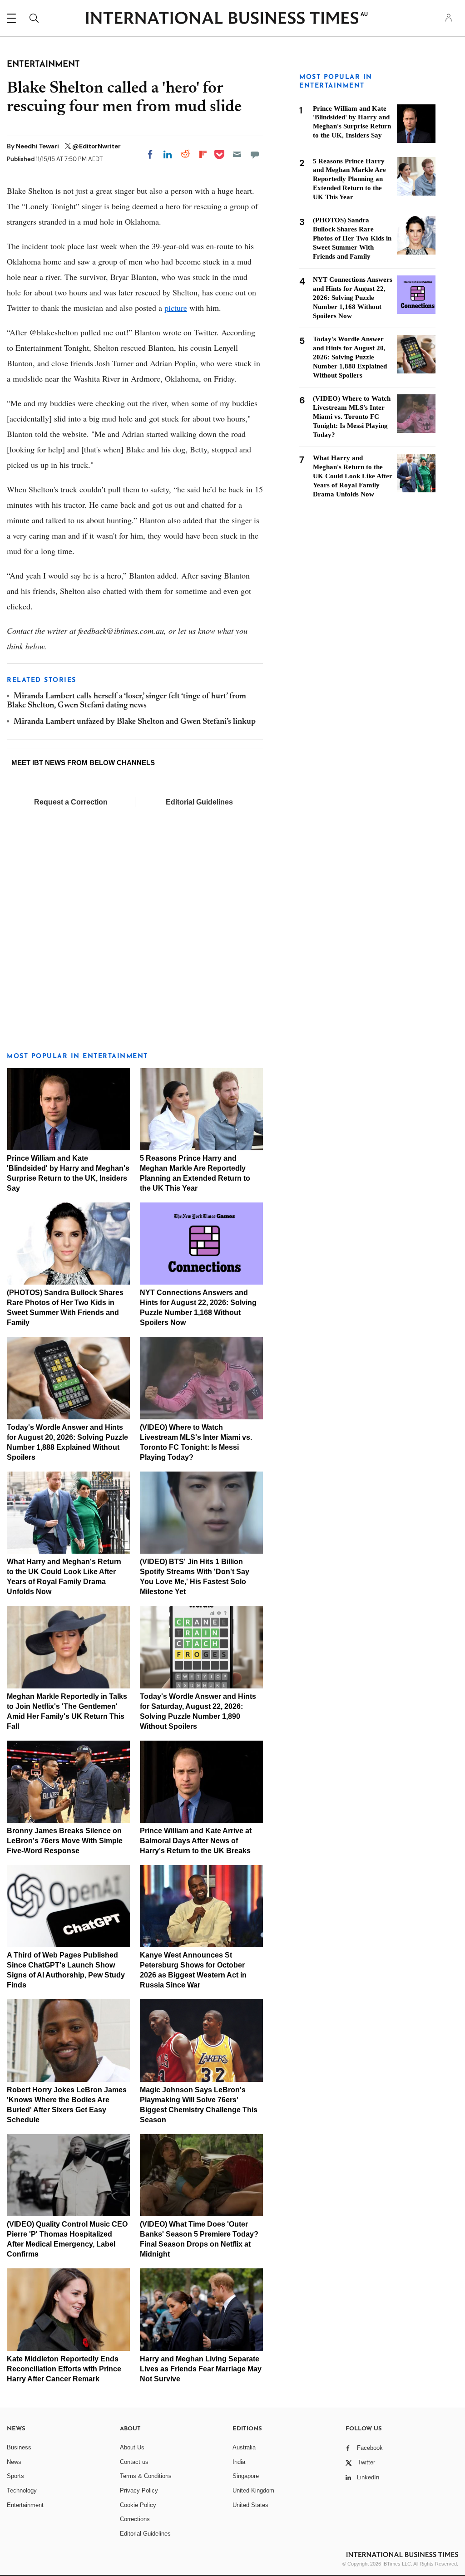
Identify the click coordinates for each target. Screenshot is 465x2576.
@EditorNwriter (96, 146)
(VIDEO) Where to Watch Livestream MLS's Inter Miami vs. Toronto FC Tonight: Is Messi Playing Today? (352, 417)
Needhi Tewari (38, 146)
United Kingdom (253, 2490)
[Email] (237, 154)
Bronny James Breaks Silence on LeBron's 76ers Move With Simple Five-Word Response (65, 1841)
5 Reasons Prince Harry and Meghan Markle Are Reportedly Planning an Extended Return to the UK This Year (349, 179)
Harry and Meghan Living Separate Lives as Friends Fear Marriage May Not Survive (201, 2369)
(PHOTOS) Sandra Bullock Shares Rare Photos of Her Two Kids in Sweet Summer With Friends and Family (352, 238)
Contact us (134, 2462)
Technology (22, 2490)
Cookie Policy (138, 2505)
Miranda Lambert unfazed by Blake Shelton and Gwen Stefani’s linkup (135, 722)
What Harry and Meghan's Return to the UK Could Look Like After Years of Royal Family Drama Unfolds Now (353, 476)
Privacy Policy (139, 2490)
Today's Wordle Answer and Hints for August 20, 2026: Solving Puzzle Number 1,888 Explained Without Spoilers (350, 357)
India (239, 2462)
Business (19, 2447)
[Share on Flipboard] (203, 154)
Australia (244, 2447)
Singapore (246, 2476)
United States (250, 2505)
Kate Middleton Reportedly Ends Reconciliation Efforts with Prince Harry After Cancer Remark (64, 2369)
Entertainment (25, 2505)
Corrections (135, 2519)
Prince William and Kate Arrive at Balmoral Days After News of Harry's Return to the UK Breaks (196, 1841)
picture (176, 308)
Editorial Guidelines (199, 802)
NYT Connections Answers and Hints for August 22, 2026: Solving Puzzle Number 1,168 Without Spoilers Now (353, 298)
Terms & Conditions (146, 2476)
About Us (132, 2447)
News (14, 2462)
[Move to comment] (255, 154)
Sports (15, 2476)
